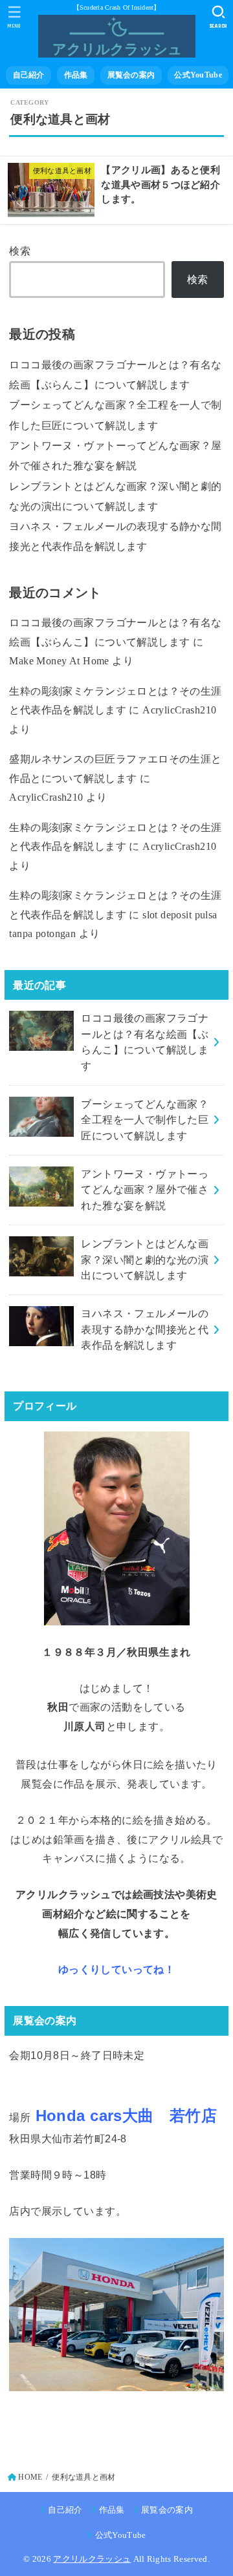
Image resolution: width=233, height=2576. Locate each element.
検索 (20, 251)
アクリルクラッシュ (92, 2559)
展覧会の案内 (131, 75)
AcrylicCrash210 (179, 710)
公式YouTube (198, 75)
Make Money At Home (59, 661)
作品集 (76, 75)
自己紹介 (29, 75)
